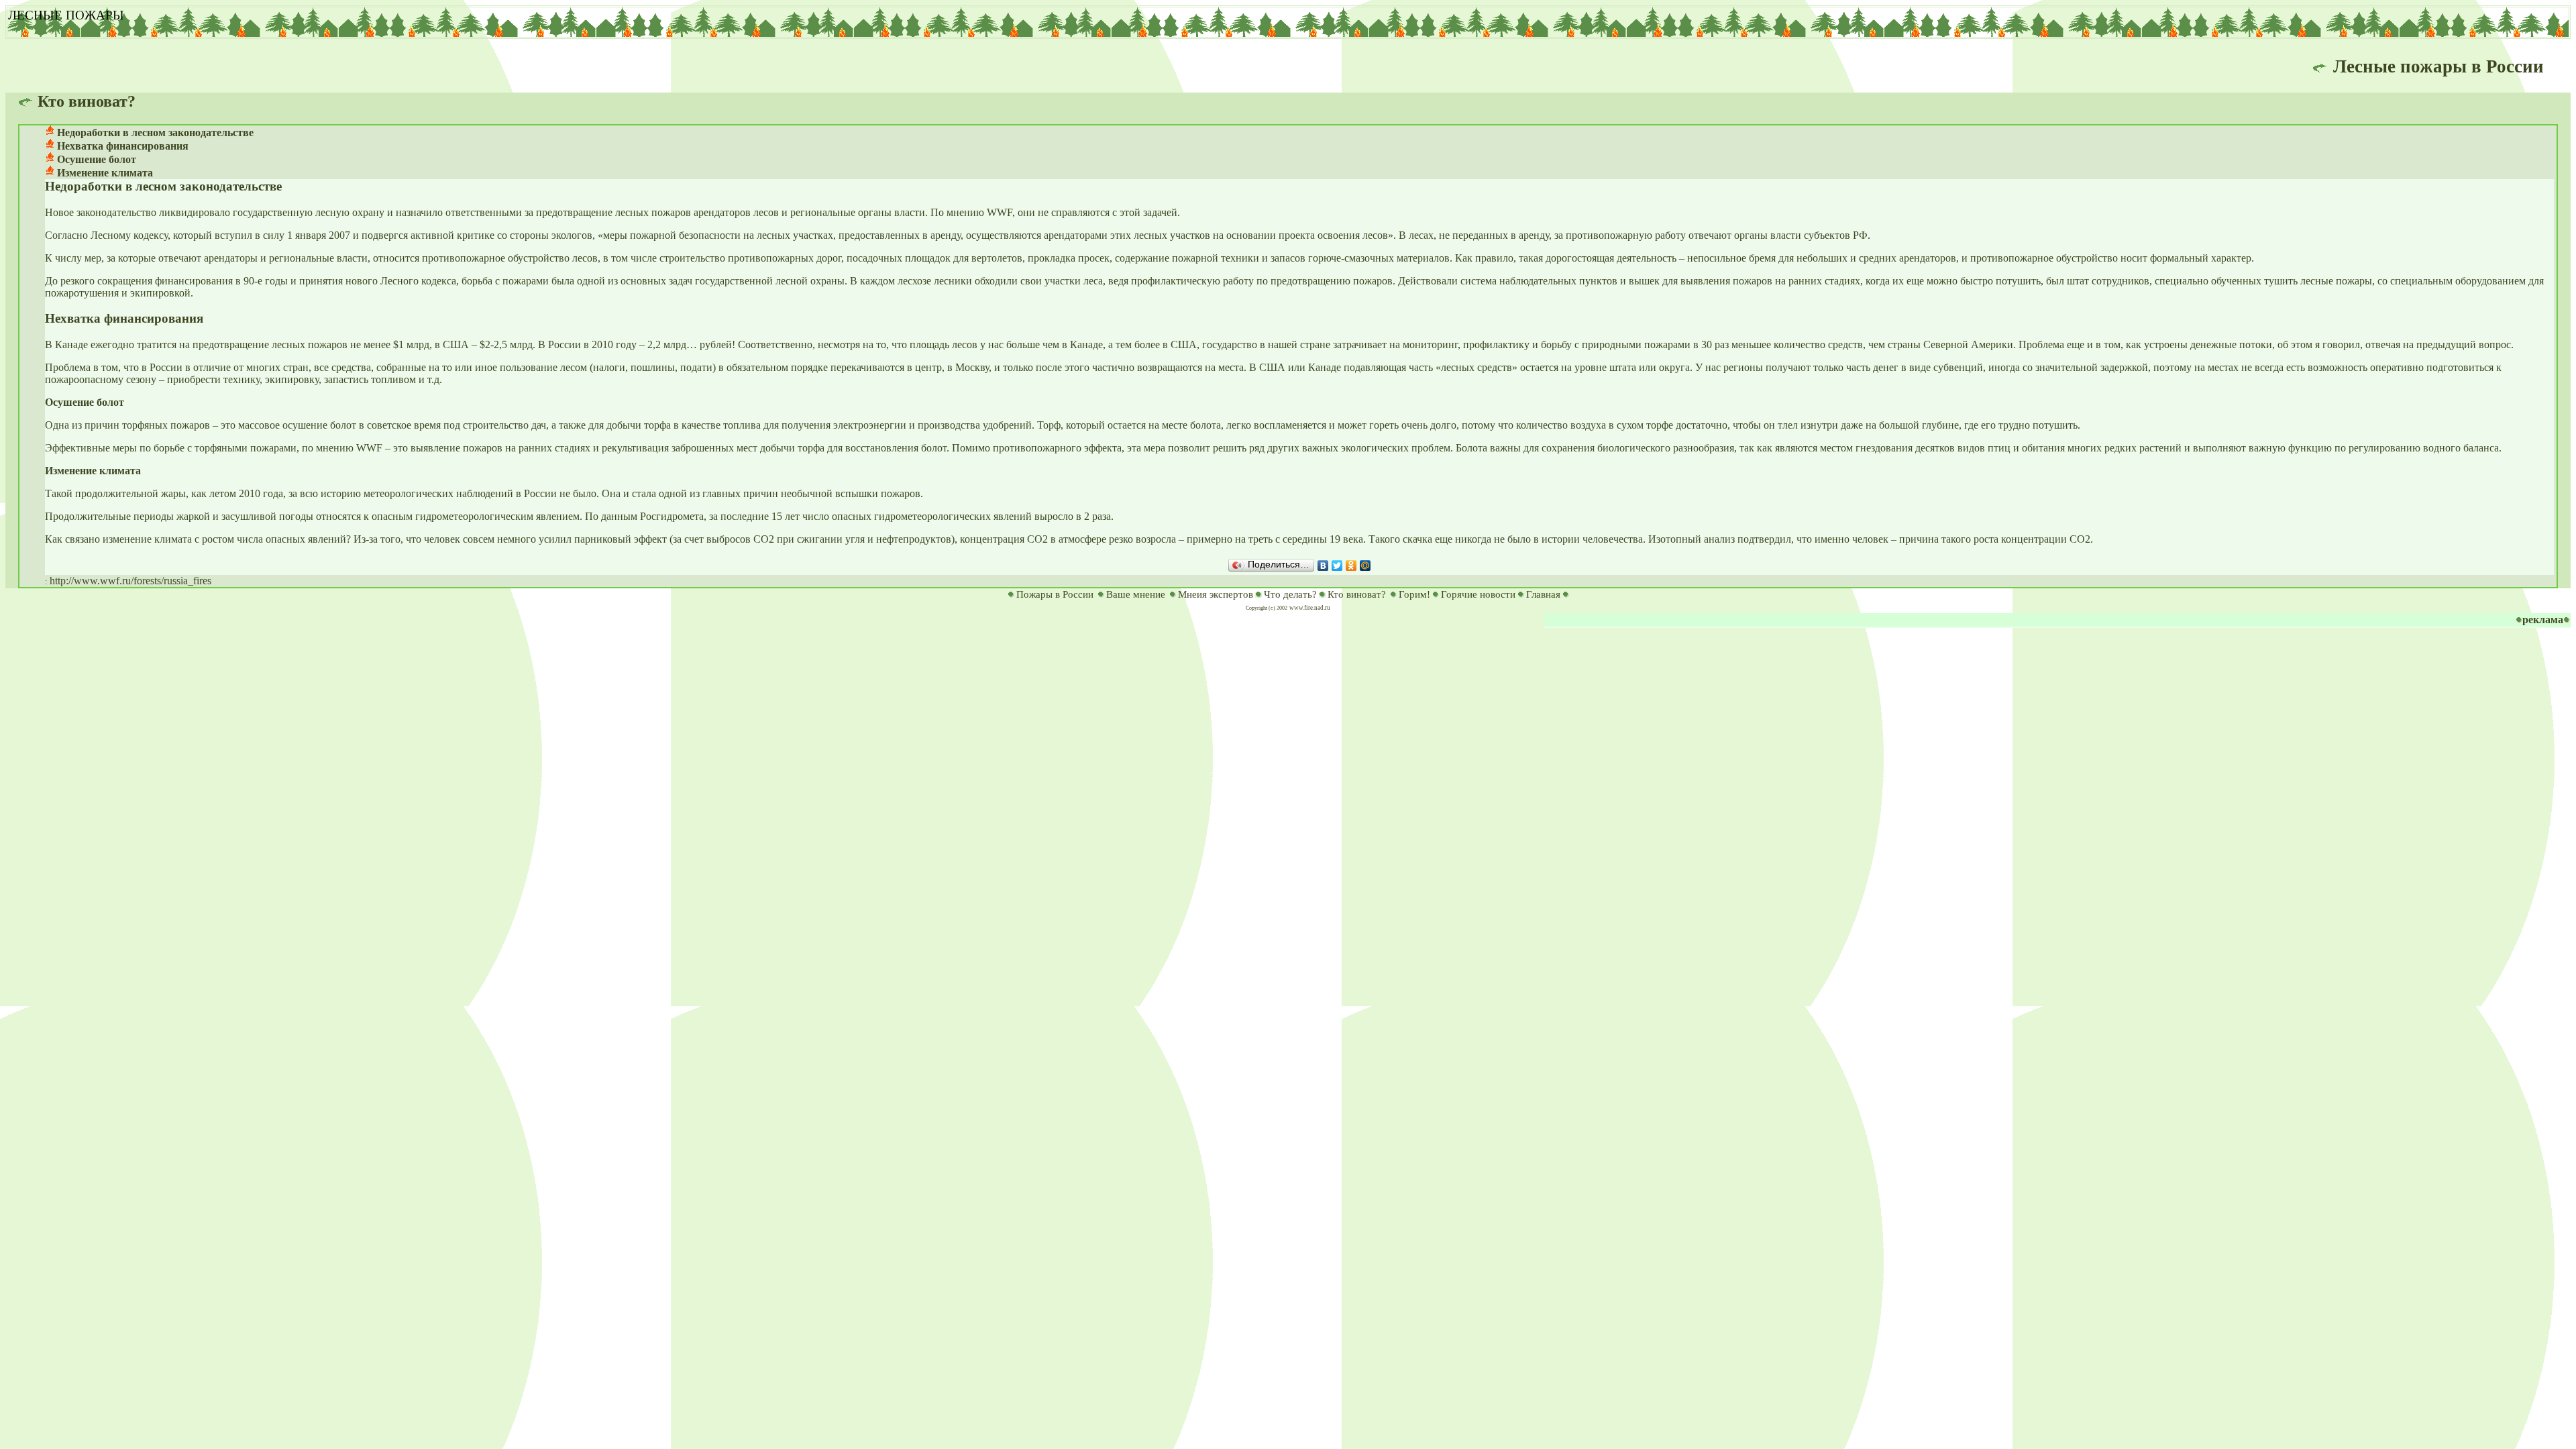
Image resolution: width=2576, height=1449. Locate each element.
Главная (1543, 594)
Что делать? (1290, 594)
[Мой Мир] (1365, 566)
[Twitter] (1337, 566)
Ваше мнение (1136, 594)
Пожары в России (1055, 594)
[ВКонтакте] (1323, 566)
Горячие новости (1478, 594)
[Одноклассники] (1351, 566)
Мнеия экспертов (1216, 594)
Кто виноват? (1357, 594)
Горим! (1414, 594)
